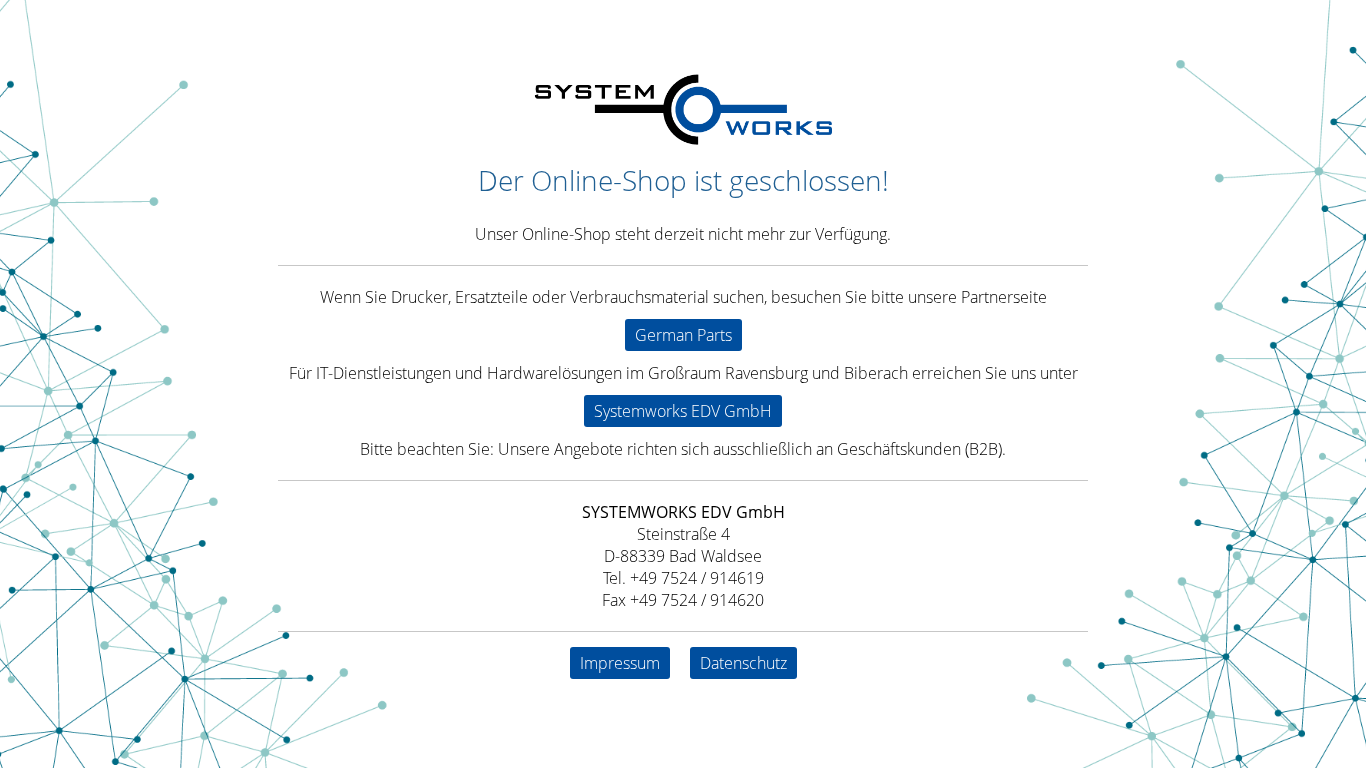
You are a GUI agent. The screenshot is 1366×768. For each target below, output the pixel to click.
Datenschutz (743, 663)
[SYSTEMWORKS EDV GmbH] (683, 139)
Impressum (620, 663)
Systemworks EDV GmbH (683, 411)
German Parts (683, 335)
